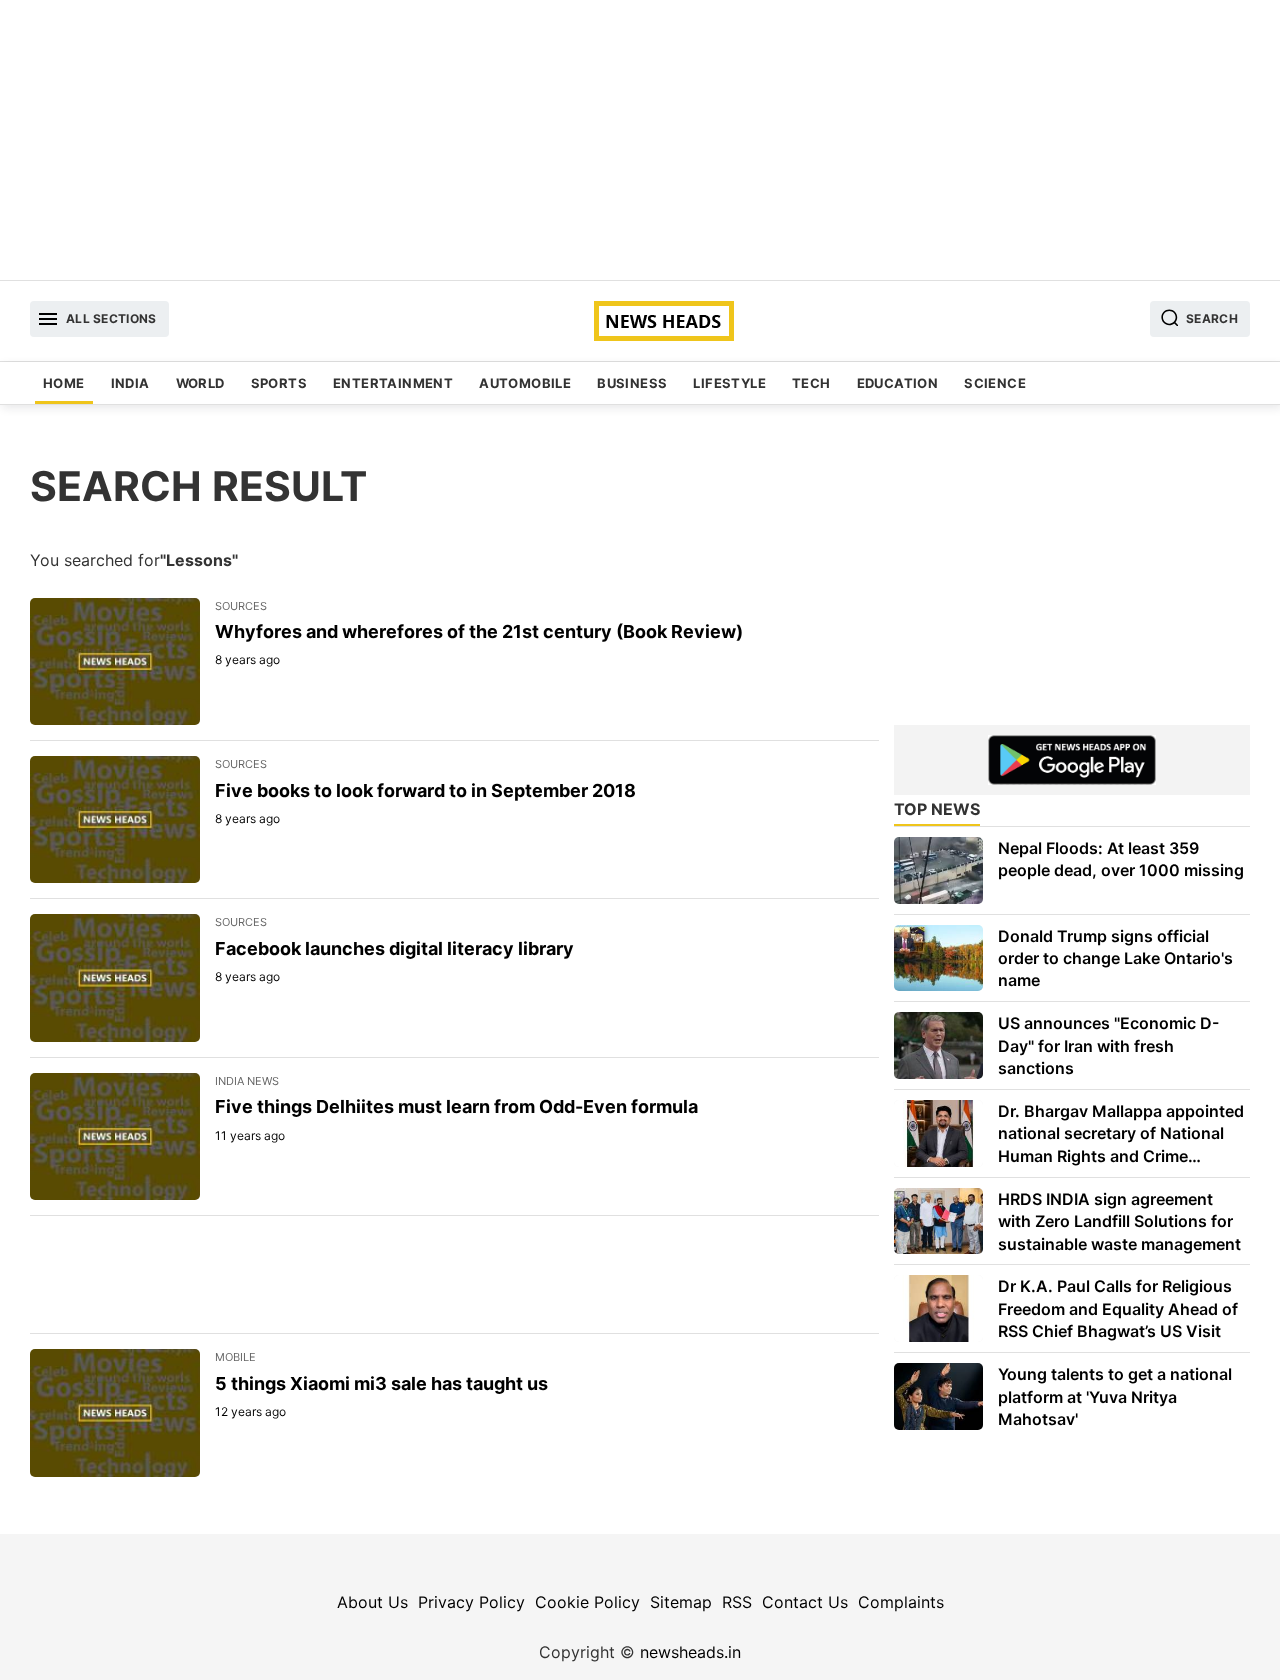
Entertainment (393, 383)
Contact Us (805, 1602)
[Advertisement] (640, 140)
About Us (372, 1602)
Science (995, 383)
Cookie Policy (587, 1602)
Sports (279, 383)
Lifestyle (729, 383)
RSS (737, 1602)
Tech (811, 383)
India (130, 383)
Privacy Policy (471, 1602)
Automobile (525, 383)
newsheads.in (690, 1652)
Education (898, 383)
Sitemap (681, 1602)
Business (632, 383)
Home (64, 383)
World (200, 383)
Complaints (901, 1602)
